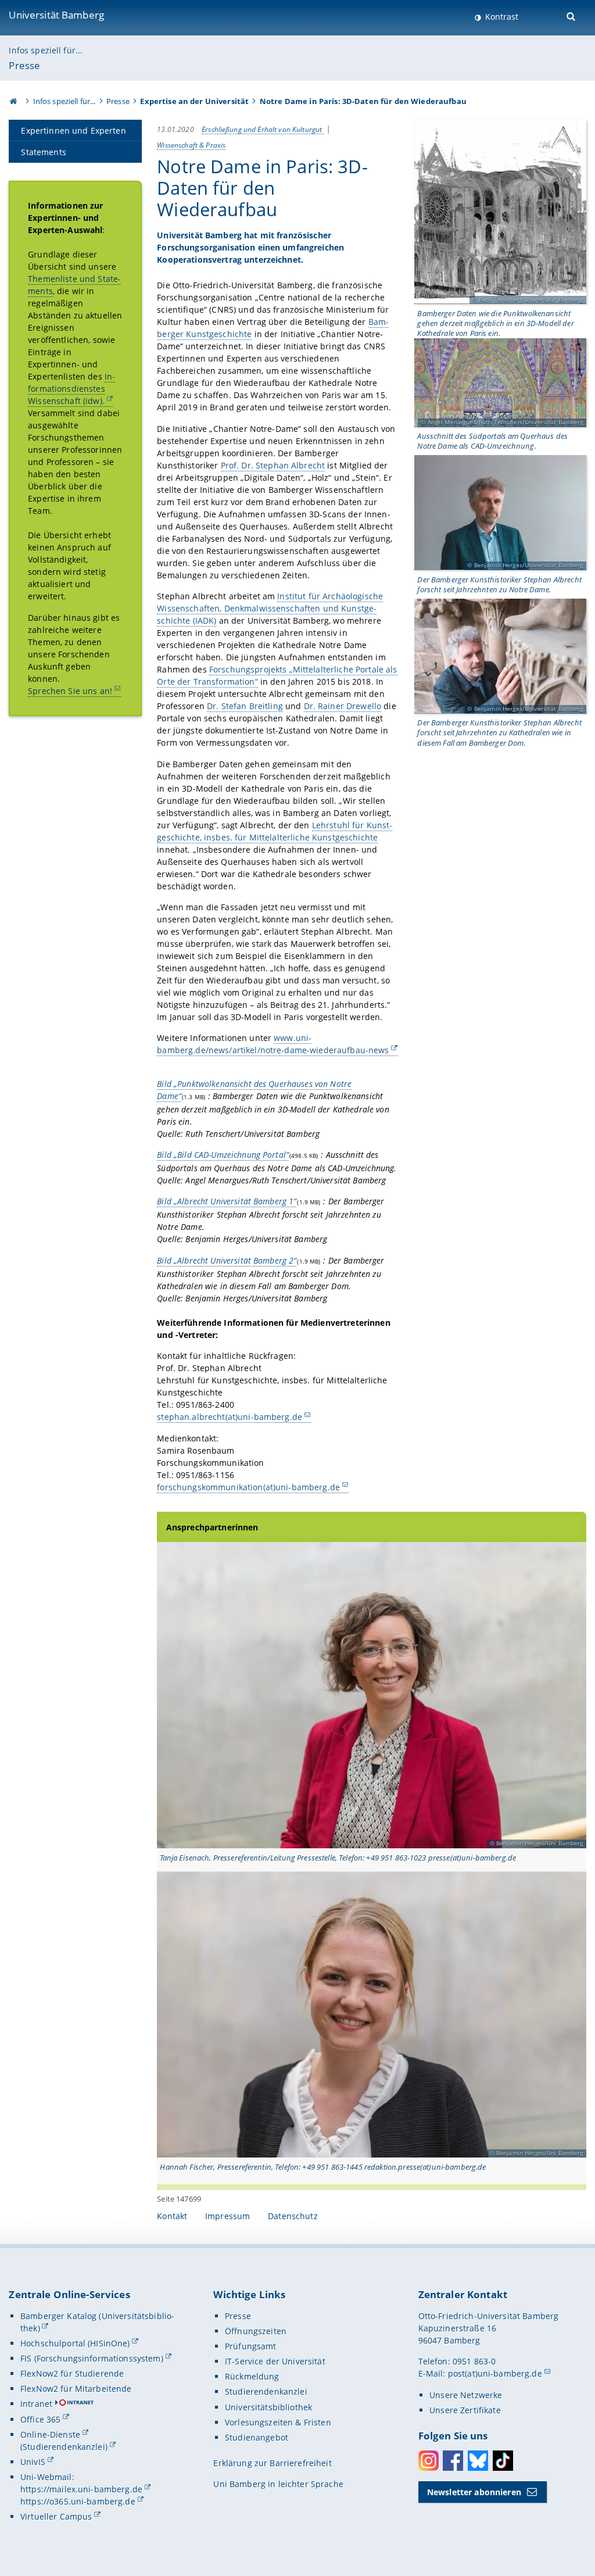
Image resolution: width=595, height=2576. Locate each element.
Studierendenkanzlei (266, 2391)
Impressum (227, 2216)
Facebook (453, 2461)
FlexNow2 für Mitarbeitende (76, 2389)
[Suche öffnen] (572, 15)
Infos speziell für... (46, 50)
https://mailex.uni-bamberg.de (81, 2489)
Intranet (36, 2404)
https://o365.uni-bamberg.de (78, 2501)
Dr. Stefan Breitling (245, 706)
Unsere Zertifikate (465, 2410)
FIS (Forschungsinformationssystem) (92, 2358)
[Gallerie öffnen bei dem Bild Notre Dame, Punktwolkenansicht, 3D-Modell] (500, 212)
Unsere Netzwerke (466, 2395)
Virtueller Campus (56, 2516)
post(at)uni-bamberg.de (495, 2373)
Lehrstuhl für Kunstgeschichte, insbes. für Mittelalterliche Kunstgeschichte (275, 831)
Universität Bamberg (56, 15)
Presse (24, 65)
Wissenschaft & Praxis (191, 145)
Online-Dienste (50, 2434)
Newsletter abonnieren (474, 2492)
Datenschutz (293, 2216)
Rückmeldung (252, 2376)
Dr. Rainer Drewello (343, 706)
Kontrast (501, 17)
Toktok (503, 2461)
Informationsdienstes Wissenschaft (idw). (71, 389)
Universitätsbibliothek (268, 2407)
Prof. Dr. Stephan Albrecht (273, 465)
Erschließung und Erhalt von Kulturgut (263, 129)
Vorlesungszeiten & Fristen (278, 2422)
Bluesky (478, 2461)
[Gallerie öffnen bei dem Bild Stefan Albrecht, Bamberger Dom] (500, 656)
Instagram (429, 2461)
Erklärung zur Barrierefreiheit (272, 2463)
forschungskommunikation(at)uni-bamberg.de (248, 1487)
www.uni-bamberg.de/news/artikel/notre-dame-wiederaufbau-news (273, 1044)
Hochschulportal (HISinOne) (75, 2343)
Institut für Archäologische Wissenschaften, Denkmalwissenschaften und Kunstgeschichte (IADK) (270, 608)
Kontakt (172, 2216)
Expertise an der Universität (194, 101)
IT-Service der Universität (275, 2361)
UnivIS (33, 2462)
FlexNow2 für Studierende (72, 2373)
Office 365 (40, 2419)
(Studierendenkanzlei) (64, 2447)
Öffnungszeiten (256, 2331)
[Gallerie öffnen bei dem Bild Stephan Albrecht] (500, 513)
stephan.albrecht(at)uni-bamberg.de (230, 1417)
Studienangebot (257, 2437)
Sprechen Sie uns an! (70, 691)
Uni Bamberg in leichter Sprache (278, 2484)
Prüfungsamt (251, 2346)
